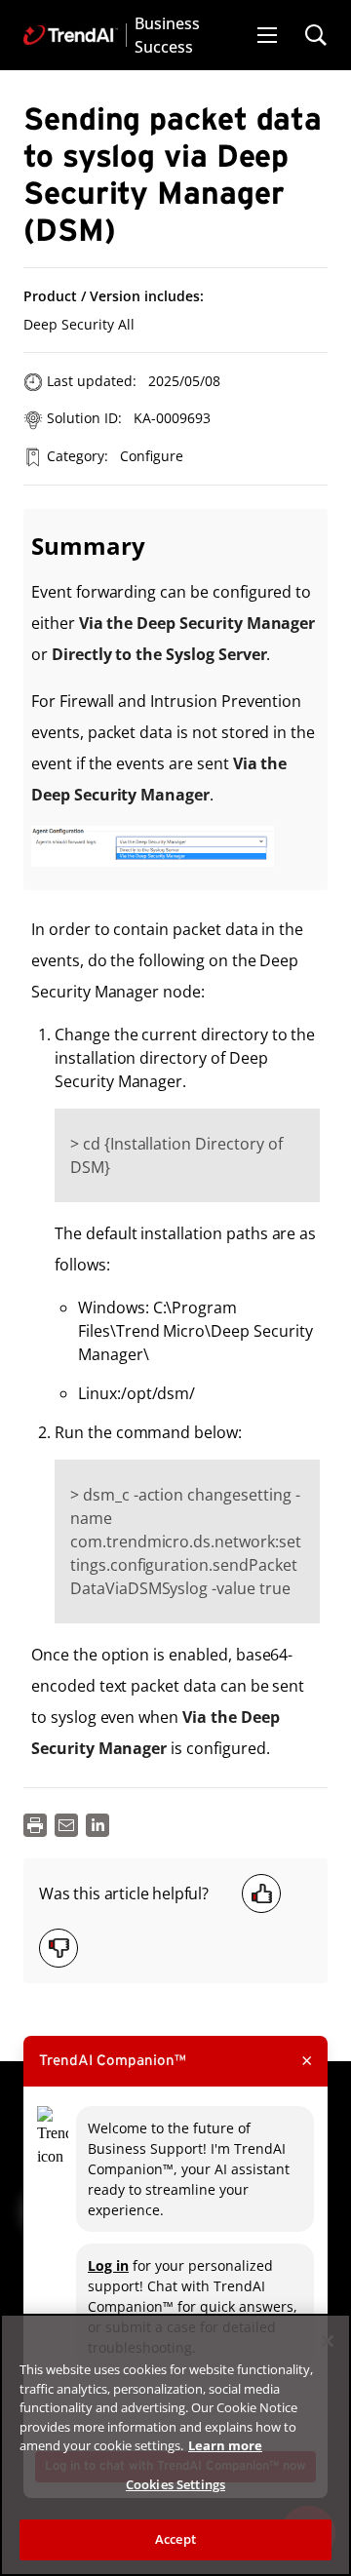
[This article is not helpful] (58, 1948)
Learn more (225, 2445)
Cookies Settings (175, 2484)
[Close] (328, 2341)
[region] (175, 2445)
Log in (108, 2265)
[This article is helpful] (261, 1893)
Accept (175, 2539)
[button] (267, 35)
